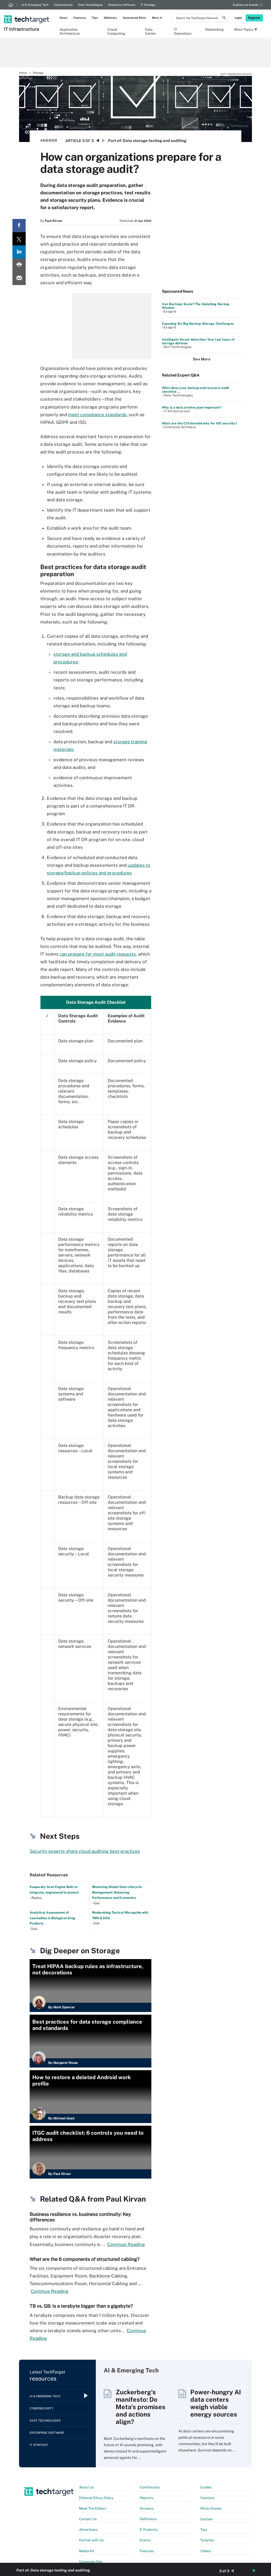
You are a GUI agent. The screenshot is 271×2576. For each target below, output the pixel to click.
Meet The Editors (93, 2508)
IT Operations (183, 31)
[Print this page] (19, 265)
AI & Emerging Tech (35, 5)
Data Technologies (91, 5)
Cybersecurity (63, 5)
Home (23, 73)
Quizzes (207, 2519)
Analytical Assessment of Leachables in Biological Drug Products (52, 1918)
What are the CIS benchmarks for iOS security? (199, 423)
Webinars (110, 18)
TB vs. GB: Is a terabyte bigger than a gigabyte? (81, 2306)
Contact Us (88, 2519)
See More (202, 359)
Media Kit (87, 2551)
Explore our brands (246, 5)
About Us (87, 2487)
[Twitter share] (19, 239)
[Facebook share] (19, 226)
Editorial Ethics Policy (96, 2498)
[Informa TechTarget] (11, 5)
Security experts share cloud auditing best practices (85, 1851)
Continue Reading (126, 2244)
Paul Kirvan (53, 221)
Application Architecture (70, 31)
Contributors (150, 2487)
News (64, 18)
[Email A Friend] (19, 278)
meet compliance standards (97, 415)
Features (80, 18)
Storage (38, 73)
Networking (214, 29)
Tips (95, 18)
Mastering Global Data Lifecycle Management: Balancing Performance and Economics (117, 1892)
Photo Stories (211, 2508)
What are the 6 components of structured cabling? (85, 2259)
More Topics (244, 29)
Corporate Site (91, 2562)
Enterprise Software (122, 5)
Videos (206, 2551)
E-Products (149, 2530)
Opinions (207, 2498)
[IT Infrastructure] (27, 12)
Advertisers (88, 2530)
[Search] (224, 19)
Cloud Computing (116, 31)
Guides (206, 2487)
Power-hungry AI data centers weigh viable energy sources (216, 2403)
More (155, 18)
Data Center (150, 31)
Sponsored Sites (134, 18)
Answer (49, 140)
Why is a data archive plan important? (192, 407)
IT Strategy (148, 5)
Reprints (147, 2498)
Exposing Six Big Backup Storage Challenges (198, 324)
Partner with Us (91, 2540)
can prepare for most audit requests (98, 954)
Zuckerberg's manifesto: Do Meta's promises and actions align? (141, 2407)
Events (145, 2540)
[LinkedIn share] (19, 252)
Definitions (148, 2519)
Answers (147, 2508)
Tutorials (207, 2540)
